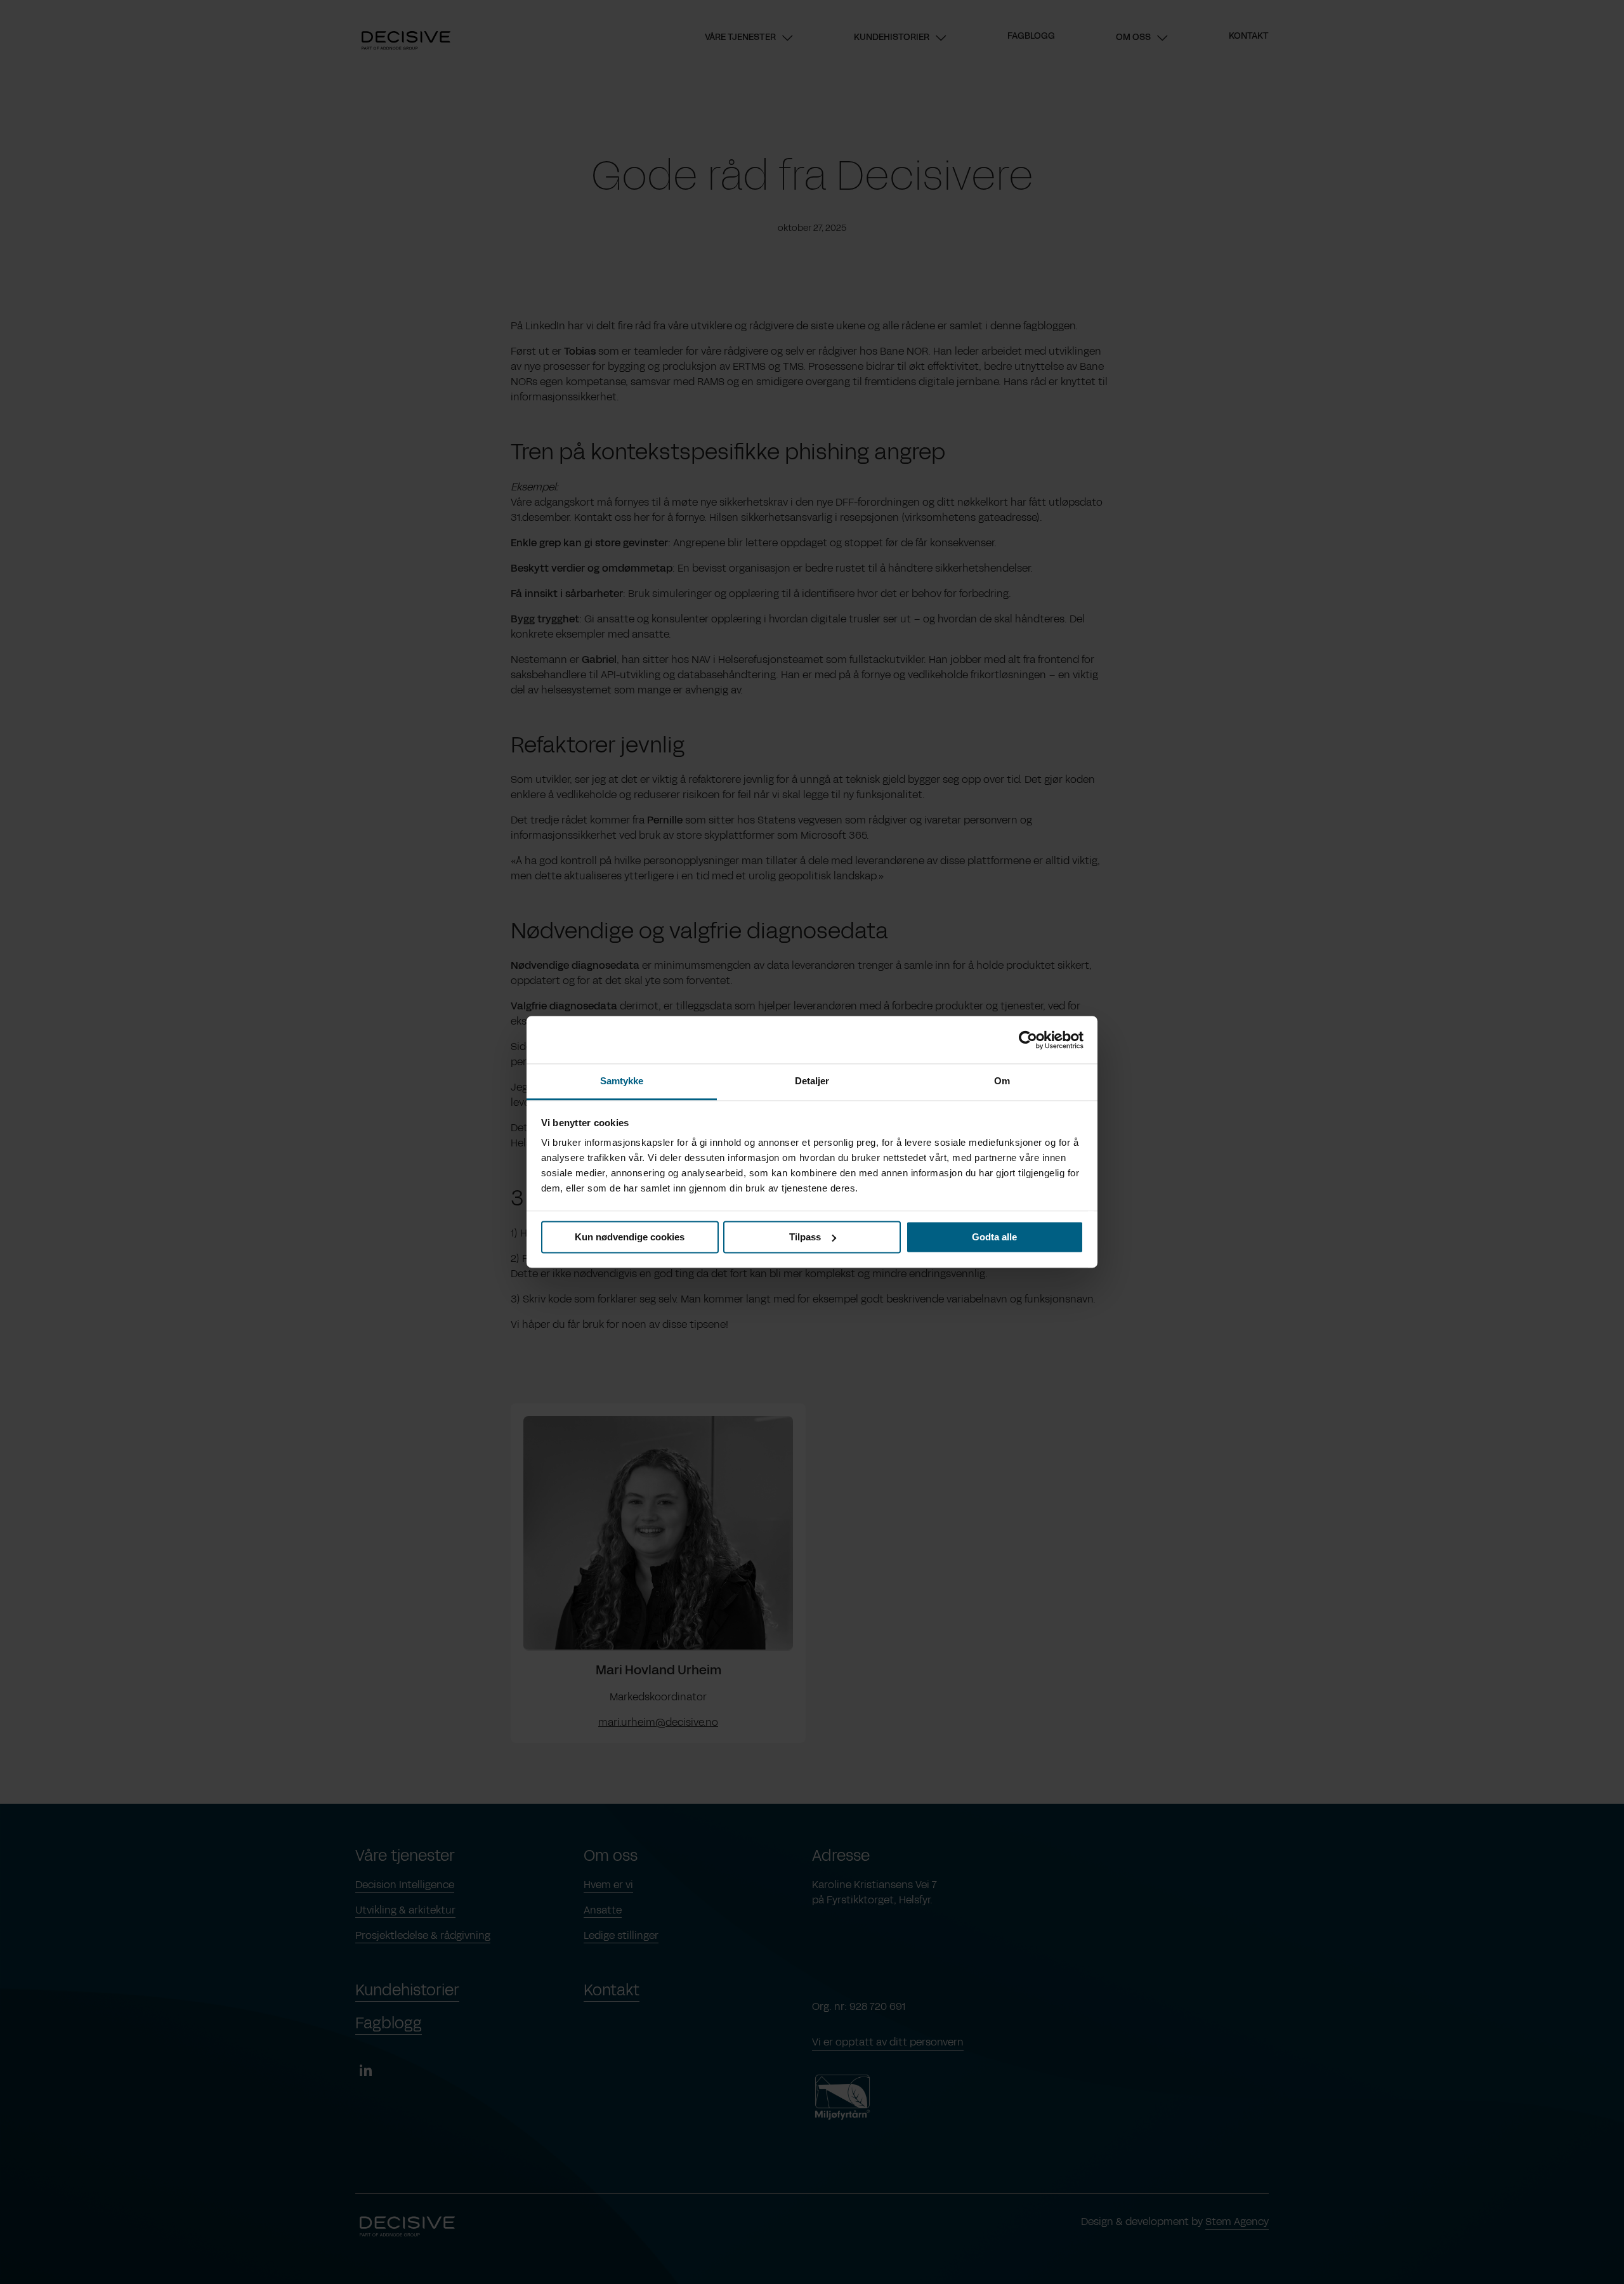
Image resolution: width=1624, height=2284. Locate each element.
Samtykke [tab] (622, 1081)
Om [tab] (1002, 1081)
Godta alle (994, 1237)
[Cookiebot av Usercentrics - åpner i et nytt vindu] (1028, 1040)
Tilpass (805, 1237)
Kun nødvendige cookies (630, 1237)
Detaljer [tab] (812, 1081)
